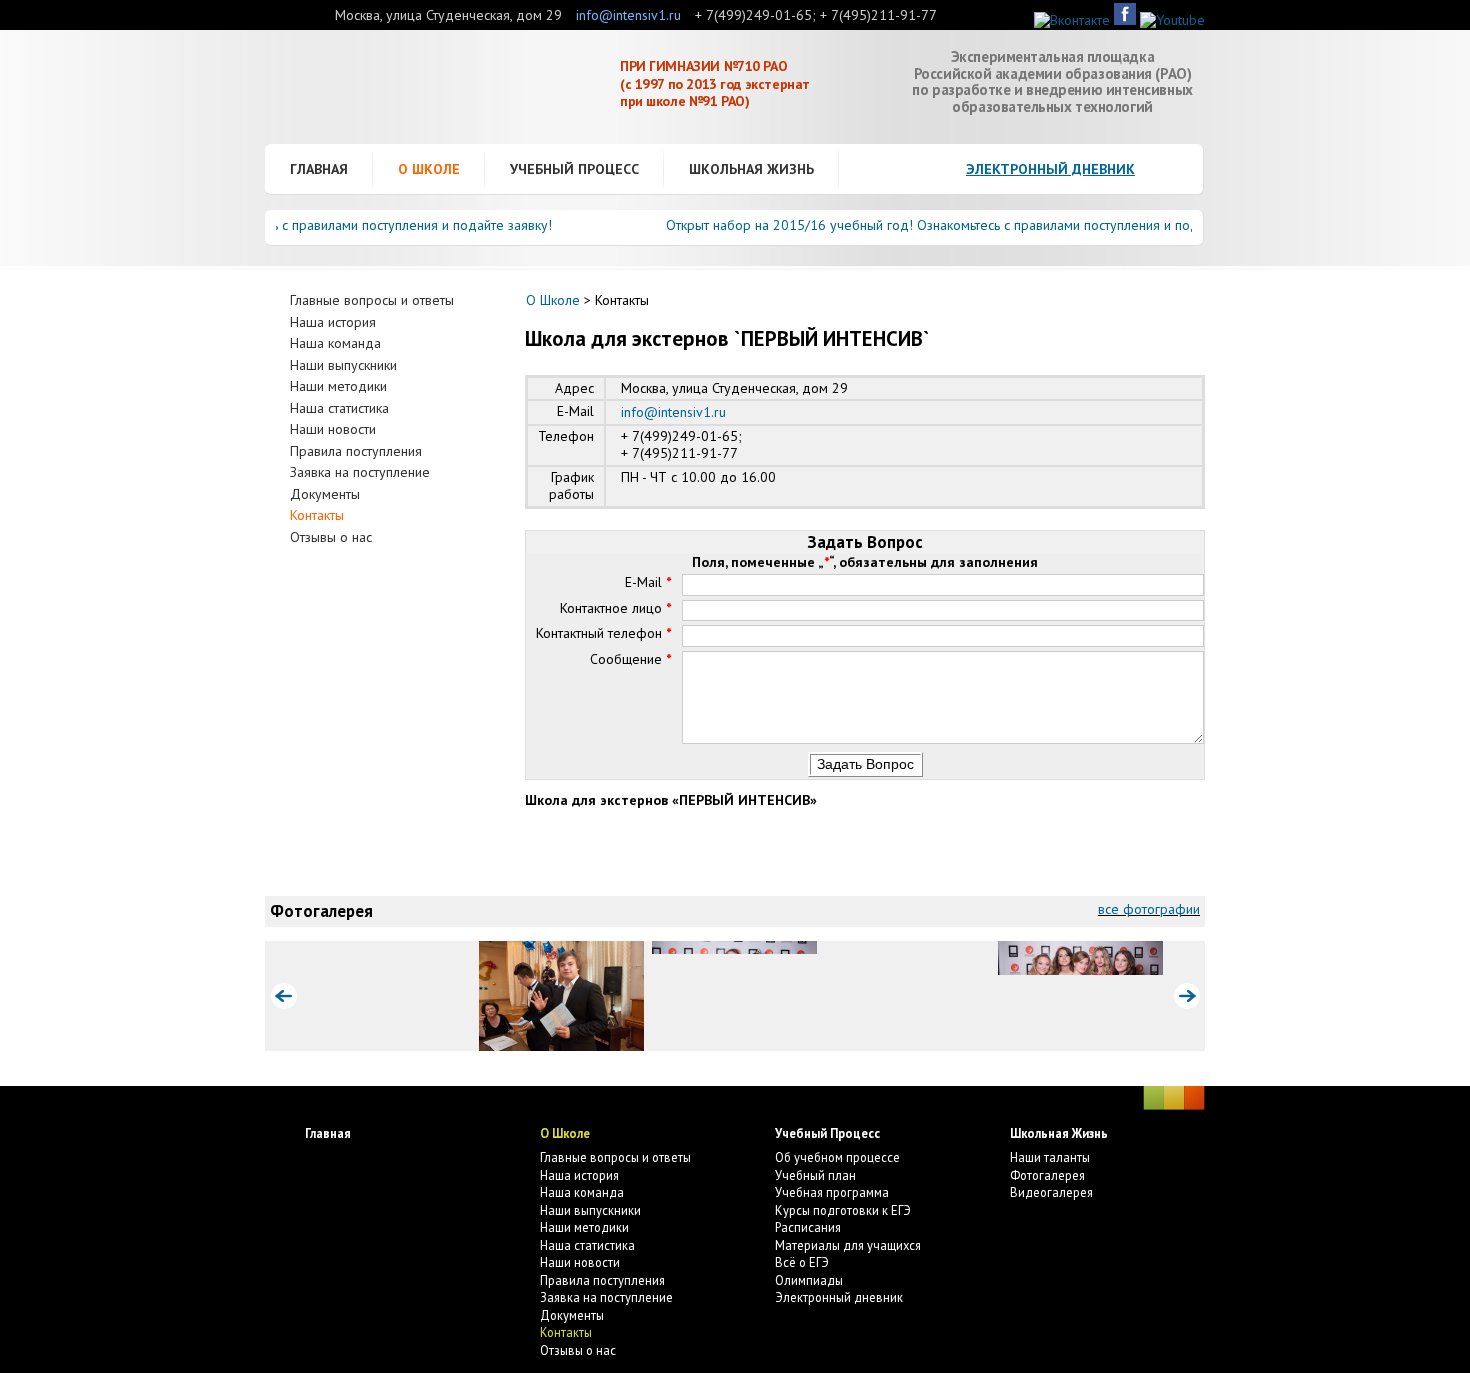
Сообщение (630, 659)
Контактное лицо (615, 608)
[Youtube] (1172, 20)
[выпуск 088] (561, 996)
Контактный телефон (603, 633)
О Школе (553, 300)
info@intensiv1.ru (628, 15)
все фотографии (1149, 909)
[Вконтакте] (1072, 20)
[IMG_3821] (907, 996)
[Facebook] (1125, 20)
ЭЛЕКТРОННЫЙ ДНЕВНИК (1050, 169)
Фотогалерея (321, 911)
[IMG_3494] (1080, 996)
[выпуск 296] (388, 996)
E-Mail (648, 582)
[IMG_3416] (734, 996)
